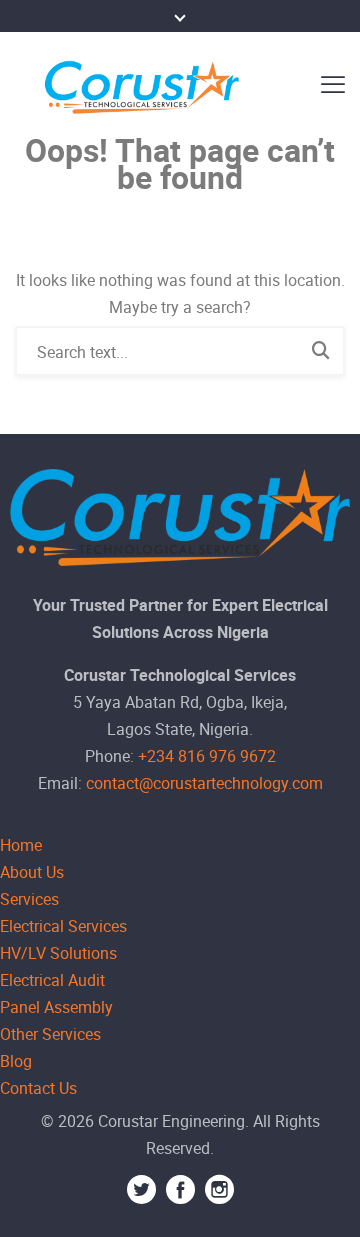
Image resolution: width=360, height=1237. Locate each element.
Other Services (50, 1034)
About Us (32, 872)
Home (21, 845)
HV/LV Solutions (58, 953)
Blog (16, 1061)
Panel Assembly (56, 1007)
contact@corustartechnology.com (204, 783)
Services (29, 899)
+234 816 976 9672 (207, 756)
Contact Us (38, 1088)
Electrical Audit (52, 980)
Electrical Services (63, 926)
